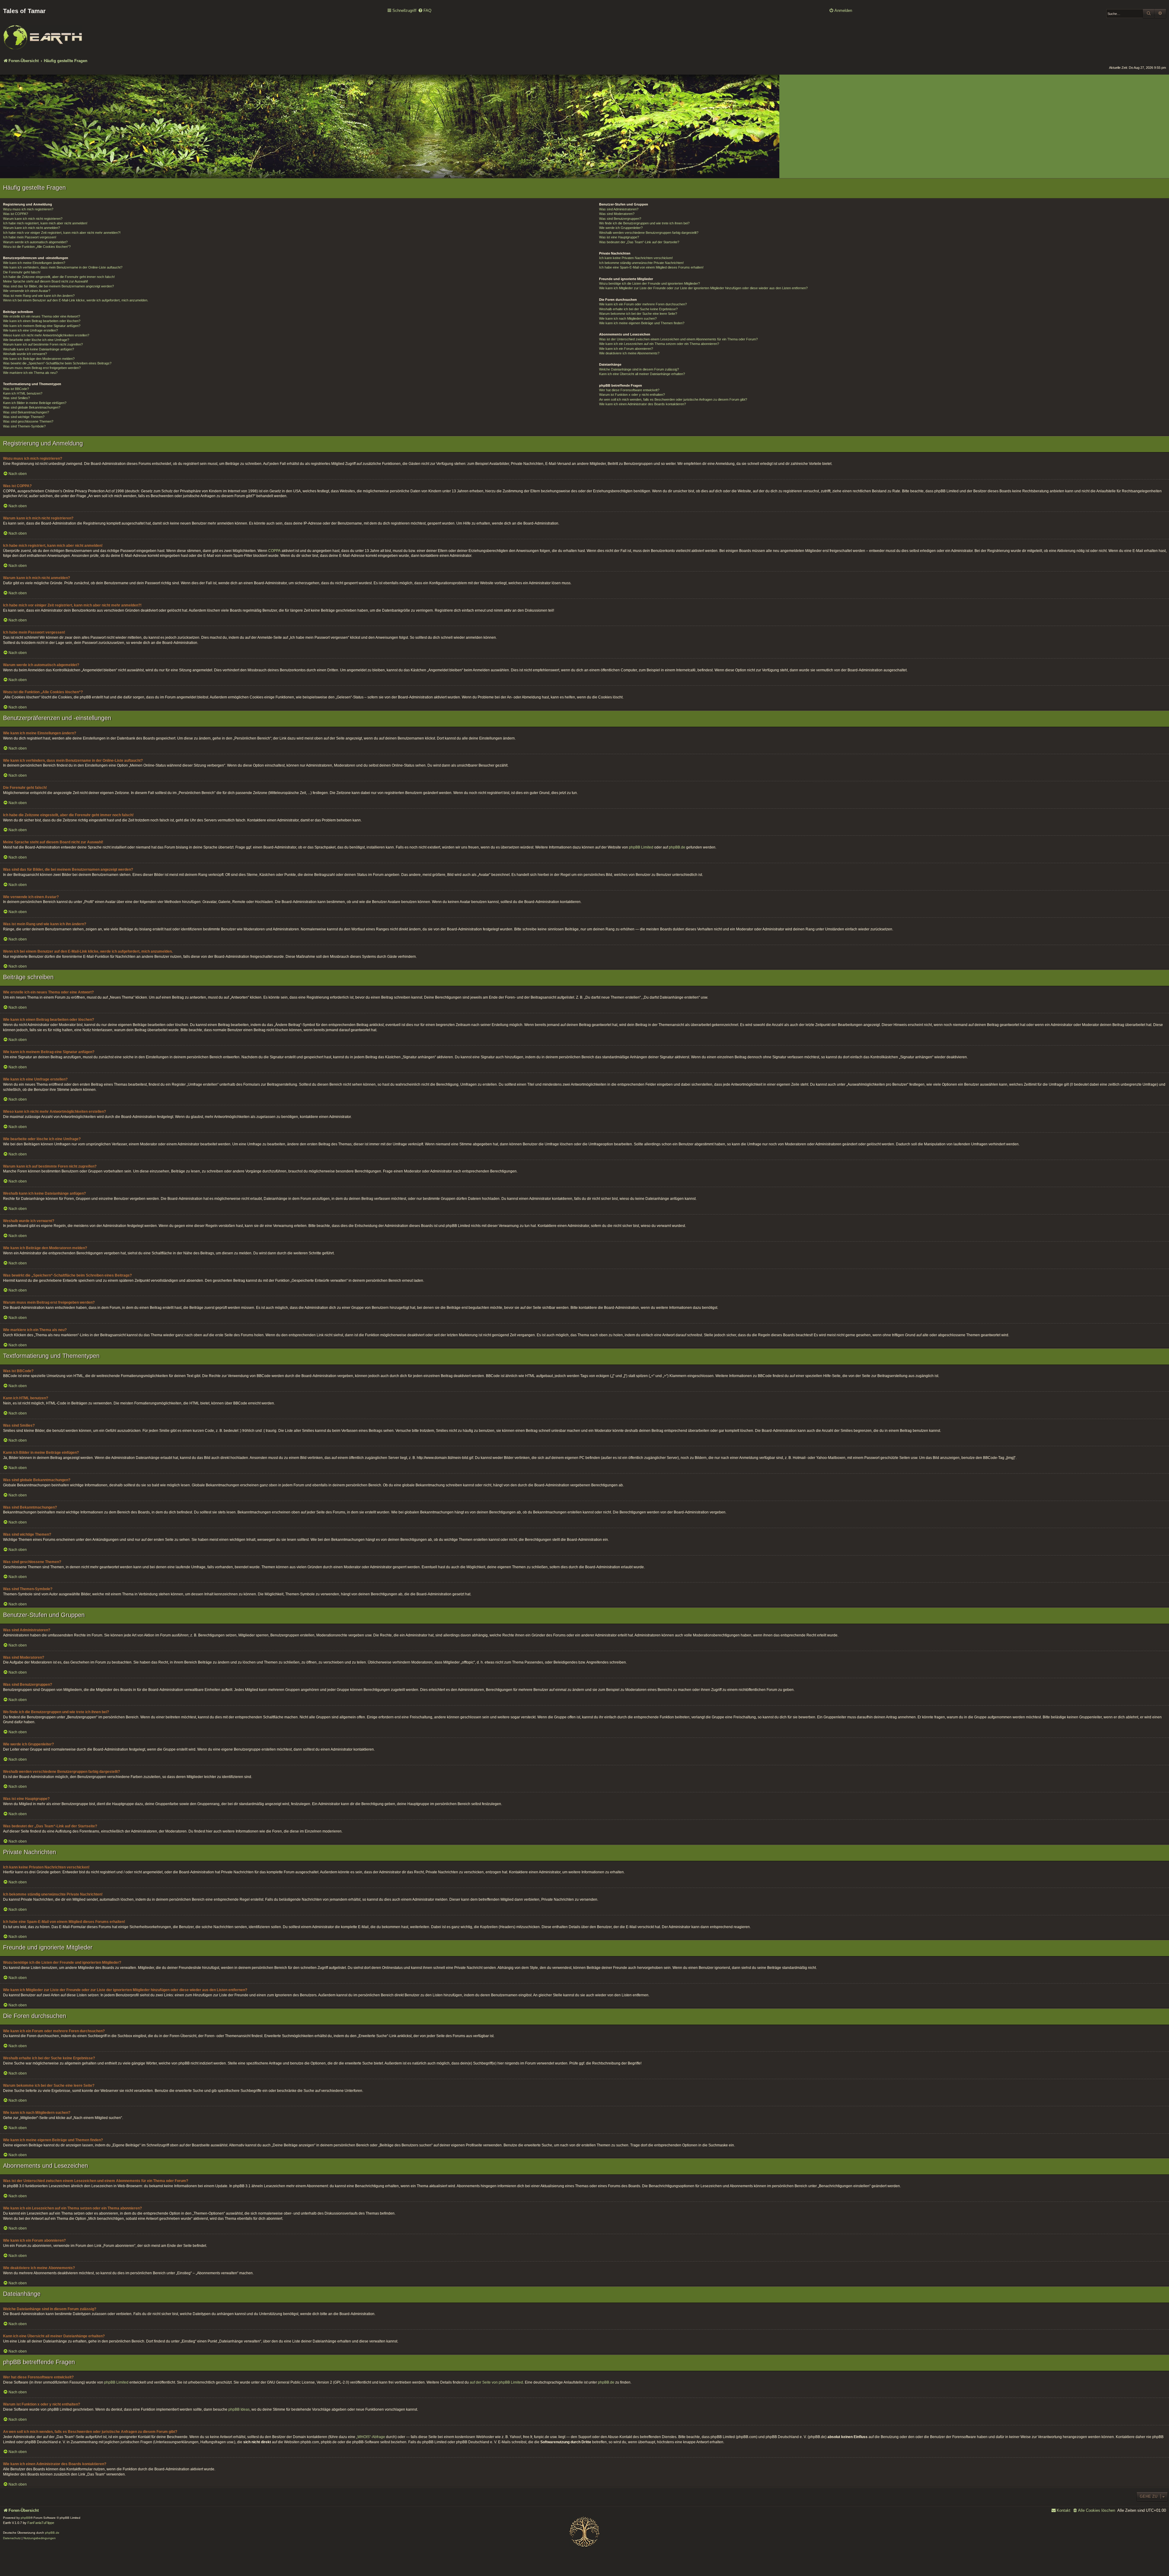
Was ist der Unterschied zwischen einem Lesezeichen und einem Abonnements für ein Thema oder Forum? (678, 339)
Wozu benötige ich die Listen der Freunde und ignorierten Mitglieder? (649, 283)
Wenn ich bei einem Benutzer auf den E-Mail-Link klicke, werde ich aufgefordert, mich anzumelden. (76, 300)
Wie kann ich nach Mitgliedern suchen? (628, 318)
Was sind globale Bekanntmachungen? (32, 407)
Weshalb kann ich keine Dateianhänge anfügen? (39, 349)
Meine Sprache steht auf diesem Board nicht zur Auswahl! (46, 281)
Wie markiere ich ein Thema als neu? (30, 373)
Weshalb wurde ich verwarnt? (25, 354)
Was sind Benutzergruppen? (620, 219)
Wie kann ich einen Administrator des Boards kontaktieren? (642, 404)
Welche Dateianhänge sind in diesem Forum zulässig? (639, 369)
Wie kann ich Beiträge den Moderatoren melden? (39, 359)
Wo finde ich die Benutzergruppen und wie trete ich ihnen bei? (644, 223)
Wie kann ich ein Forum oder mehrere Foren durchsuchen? (643, 304)
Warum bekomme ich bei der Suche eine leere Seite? (638, 314)
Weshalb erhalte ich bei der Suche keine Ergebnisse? (638, 309)
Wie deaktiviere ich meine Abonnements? (629, 353)
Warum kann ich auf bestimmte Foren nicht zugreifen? (43, 344)
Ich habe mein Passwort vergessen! (30, 237)
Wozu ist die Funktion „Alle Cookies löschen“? (37, 247)
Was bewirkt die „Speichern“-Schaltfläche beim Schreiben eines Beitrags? (57, 363)
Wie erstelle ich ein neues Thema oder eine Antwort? (42, 316)
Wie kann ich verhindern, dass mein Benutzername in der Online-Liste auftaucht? (63, 267)
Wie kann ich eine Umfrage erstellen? (30, 330)
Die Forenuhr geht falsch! (22, 272)
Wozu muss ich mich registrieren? (28, 209)
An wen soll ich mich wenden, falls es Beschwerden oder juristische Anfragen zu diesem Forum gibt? (673, 399)
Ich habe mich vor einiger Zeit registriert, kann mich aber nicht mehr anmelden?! (62, 233)
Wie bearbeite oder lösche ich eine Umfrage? (36, 340)
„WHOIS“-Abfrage (371, 2437)
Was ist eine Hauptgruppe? (619, 237)
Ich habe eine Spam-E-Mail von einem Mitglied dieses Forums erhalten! (651, 267)
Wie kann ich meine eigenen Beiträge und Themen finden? (642, 323)
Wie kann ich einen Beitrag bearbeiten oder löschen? (42, 321)
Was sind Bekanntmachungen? (26, 412)
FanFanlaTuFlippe (41, 2523)
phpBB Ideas (239, 2409)
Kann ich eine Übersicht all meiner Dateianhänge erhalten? (642, 374)
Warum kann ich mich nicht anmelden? (32, 228)
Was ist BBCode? (16, 389)
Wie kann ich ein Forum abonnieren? (626, 349)
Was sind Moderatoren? (617, 214)
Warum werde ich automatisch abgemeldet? (35, 242)
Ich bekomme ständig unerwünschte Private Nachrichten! (641, 263)
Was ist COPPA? (16, 214)
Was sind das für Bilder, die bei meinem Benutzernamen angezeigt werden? (58, 286)
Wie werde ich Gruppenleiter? (621, 228)
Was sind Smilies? (16, 398)
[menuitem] (425, 11)
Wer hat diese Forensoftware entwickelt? (629, 390)
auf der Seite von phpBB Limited (496, 2382)
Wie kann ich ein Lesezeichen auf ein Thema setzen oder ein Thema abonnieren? (659, 344)
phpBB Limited (641, 847)
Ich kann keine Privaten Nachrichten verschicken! (636, 258)
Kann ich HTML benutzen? (23, 393)
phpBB (26, 2518)
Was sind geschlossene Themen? (28, 421)
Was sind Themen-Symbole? (24, 426)
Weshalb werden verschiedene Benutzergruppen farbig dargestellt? (649, 233)
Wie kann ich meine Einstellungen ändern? (34, 263)
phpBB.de (677, 847)
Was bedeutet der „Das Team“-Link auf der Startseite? (639, 242)
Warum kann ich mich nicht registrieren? (33, 219)
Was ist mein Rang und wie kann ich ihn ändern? (39, 296)
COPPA (274, 551)
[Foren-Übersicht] (43, 33)
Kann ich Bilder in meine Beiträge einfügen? (35, 403)
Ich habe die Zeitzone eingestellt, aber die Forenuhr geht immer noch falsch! (59, 277)
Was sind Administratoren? (619, 209)
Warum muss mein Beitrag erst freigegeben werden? (42, 368)
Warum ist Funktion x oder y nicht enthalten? (632, 395)
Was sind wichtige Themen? (24, 417)
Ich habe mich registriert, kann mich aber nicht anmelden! (45, 223)
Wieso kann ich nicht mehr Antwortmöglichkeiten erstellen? (46, 335)
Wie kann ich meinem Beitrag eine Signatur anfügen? (42, 326)
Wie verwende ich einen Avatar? (27, 291)
